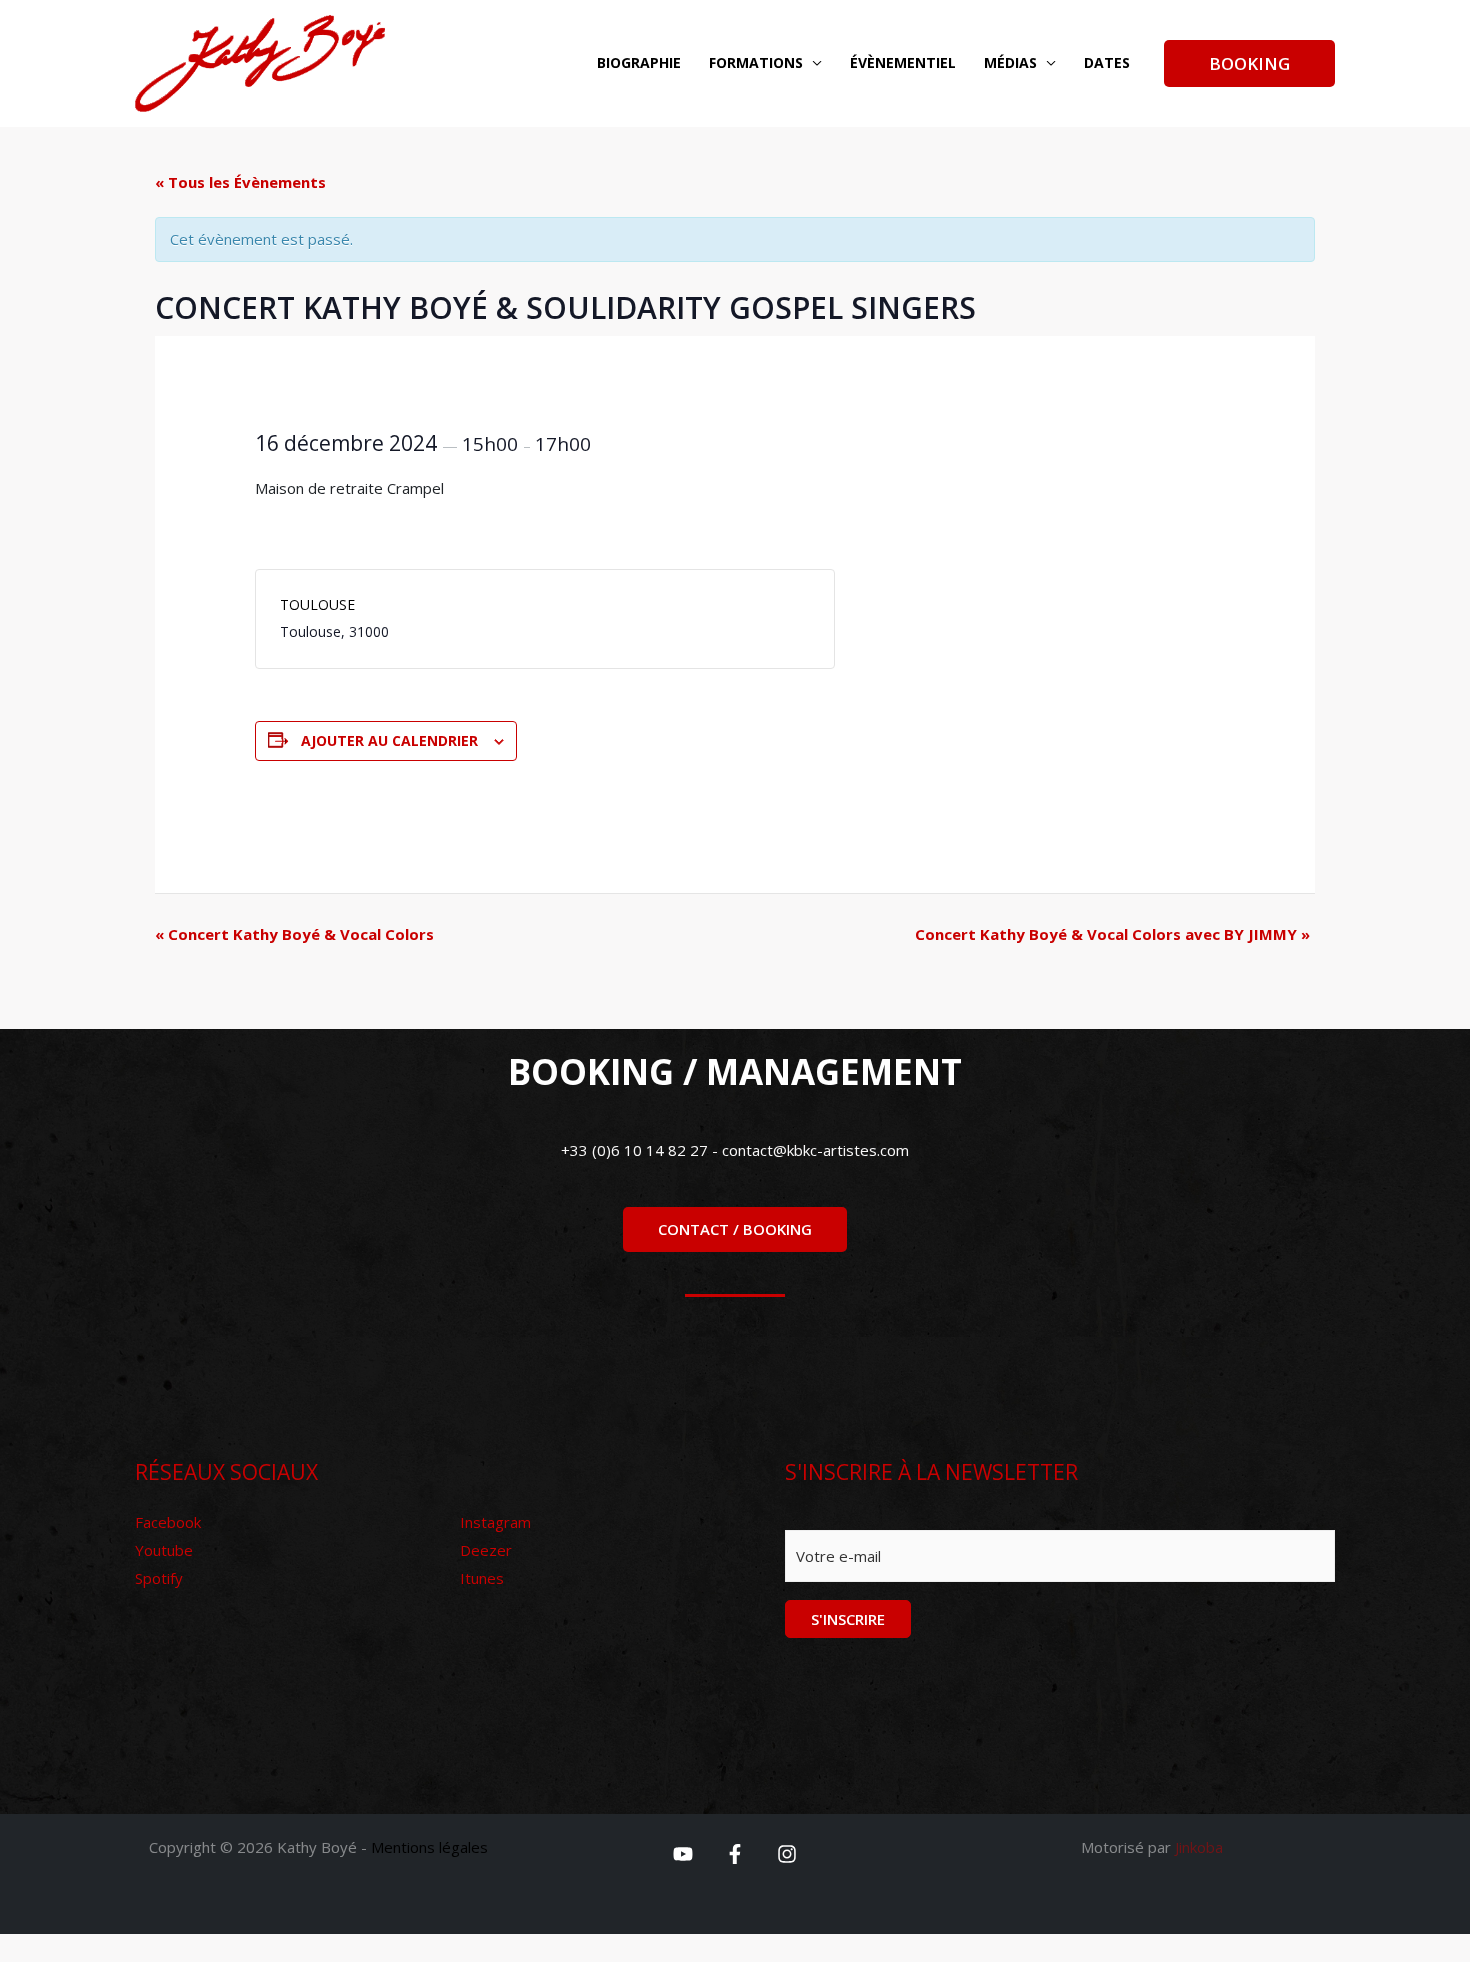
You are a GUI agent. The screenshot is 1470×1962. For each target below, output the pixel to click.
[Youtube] (683, 1854)
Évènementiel (903, 62)
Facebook (168, 1522)
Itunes (482, 1578)
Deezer (486, 1550)
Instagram (495, 1522)
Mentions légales (429, 1847)
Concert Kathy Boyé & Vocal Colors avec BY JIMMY (1112, 934)
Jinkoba (1199, 1847)
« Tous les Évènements (240, 182)
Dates (1107, 62)
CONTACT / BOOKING (735, 1229)
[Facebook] (735, 1854)
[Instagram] (787, 1854)
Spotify (159, 1578)
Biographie (639, 62)
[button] (1249, 63)
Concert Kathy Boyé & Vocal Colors (294, 934)
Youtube (164, 1550)
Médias (1010, 62)
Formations (756, 62)
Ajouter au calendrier (389, 740)
